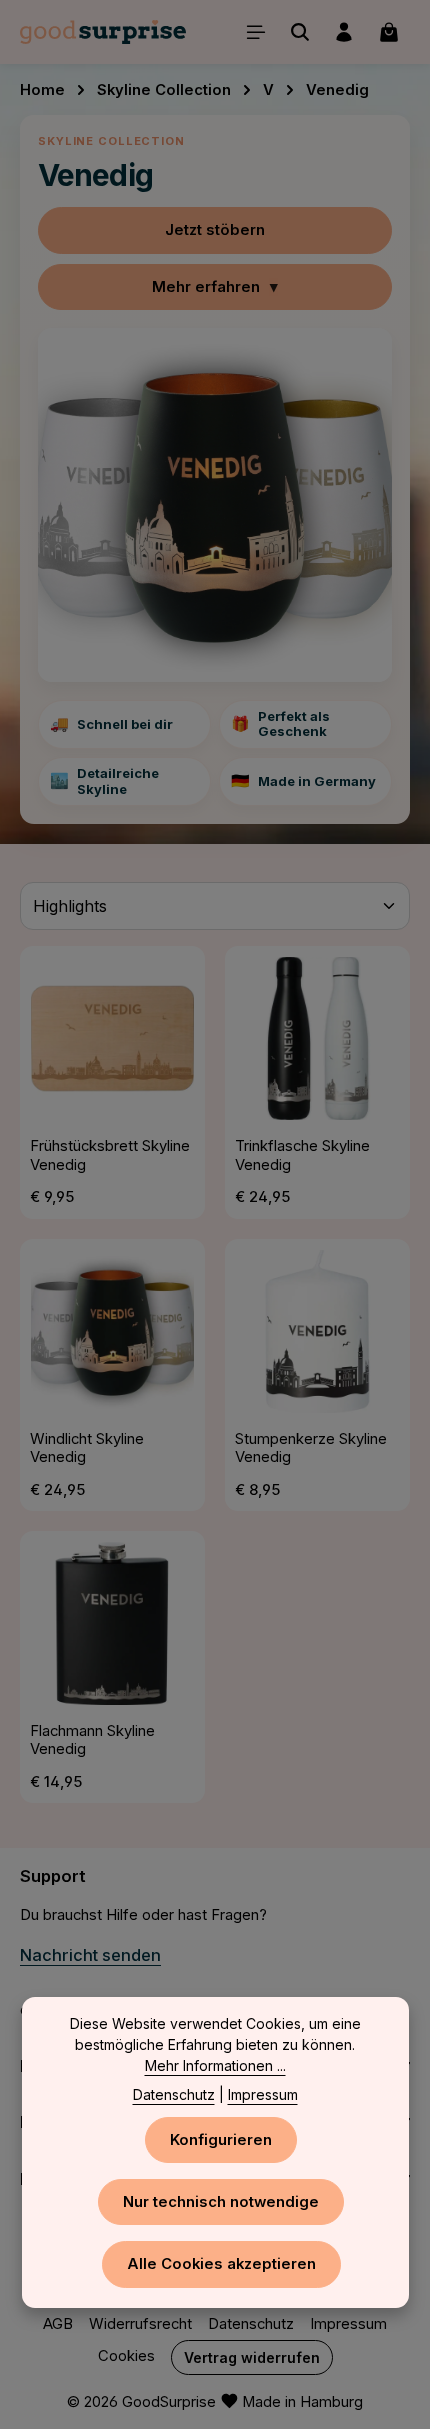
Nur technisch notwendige (221, 2202)
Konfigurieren (221, 2140)
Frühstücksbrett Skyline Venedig (110, 1155)
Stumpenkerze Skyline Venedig (311, 1448)
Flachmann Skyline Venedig (92, 1740)
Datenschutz (251, 2324)
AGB (58, 2324)
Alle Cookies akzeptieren (221, 2264)
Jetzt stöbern (215, 230)
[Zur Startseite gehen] (103, 32)
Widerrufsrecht (140, 2324)
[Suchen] (300, 32)
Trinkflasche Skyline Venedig (302, 1155)
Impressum (348, 2324)
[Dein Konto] (344, 32)
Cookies (126, 2356)
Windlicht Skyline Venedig (87, 1448)
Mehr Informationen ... (215, 2065)
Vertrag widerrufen (252, 2357)
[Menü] (256, 32)
